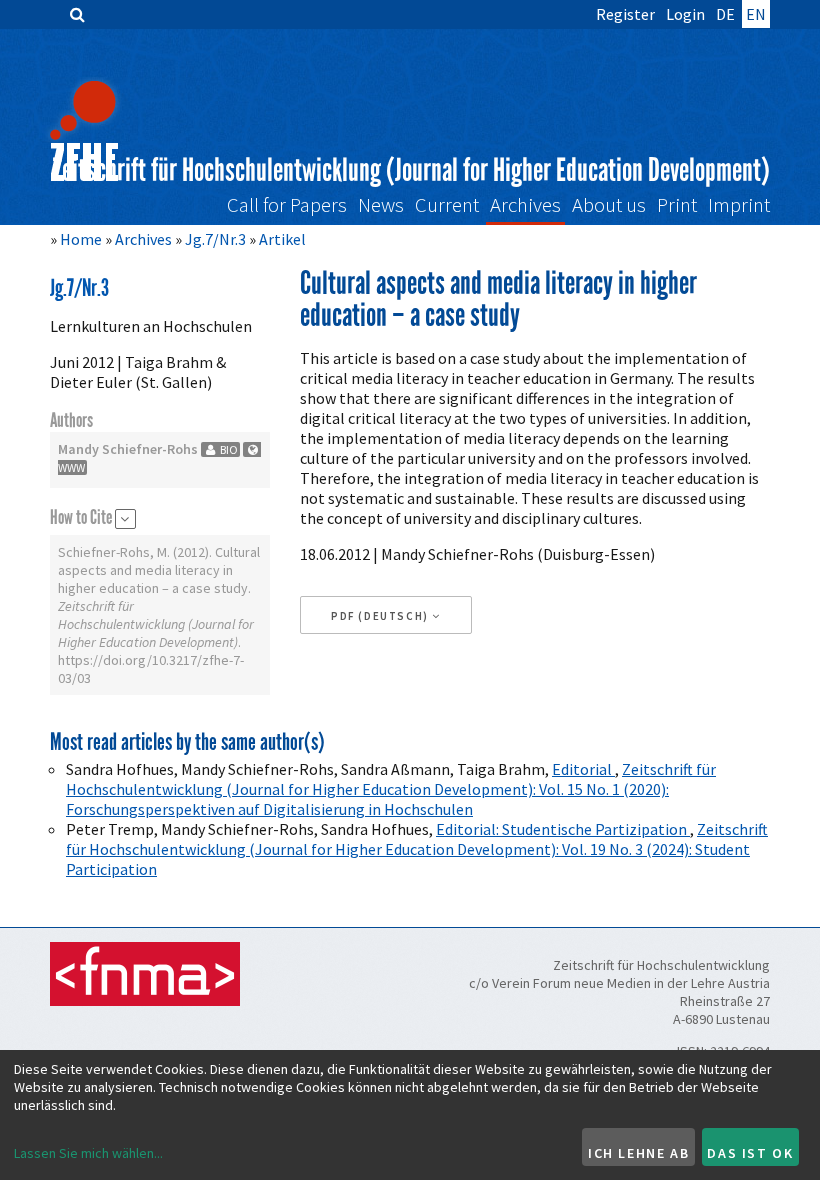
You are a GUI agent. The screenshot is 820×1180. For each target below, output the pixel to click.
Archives (525, 205)
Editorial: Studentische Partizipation (563, 829)
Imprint (739, 205)
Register (625, 14)
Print (677, 205)
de (725, 14)
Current (447, 205)
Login (685, 14)
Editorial (583, 769)
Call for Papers (287, 205)
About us (609, 205)
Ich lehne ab (638, 1153)
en (756, 14)
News (381, 205)
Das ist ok (750, 1153)
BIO (228, 449)
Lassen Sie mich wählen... (88, 1153)
